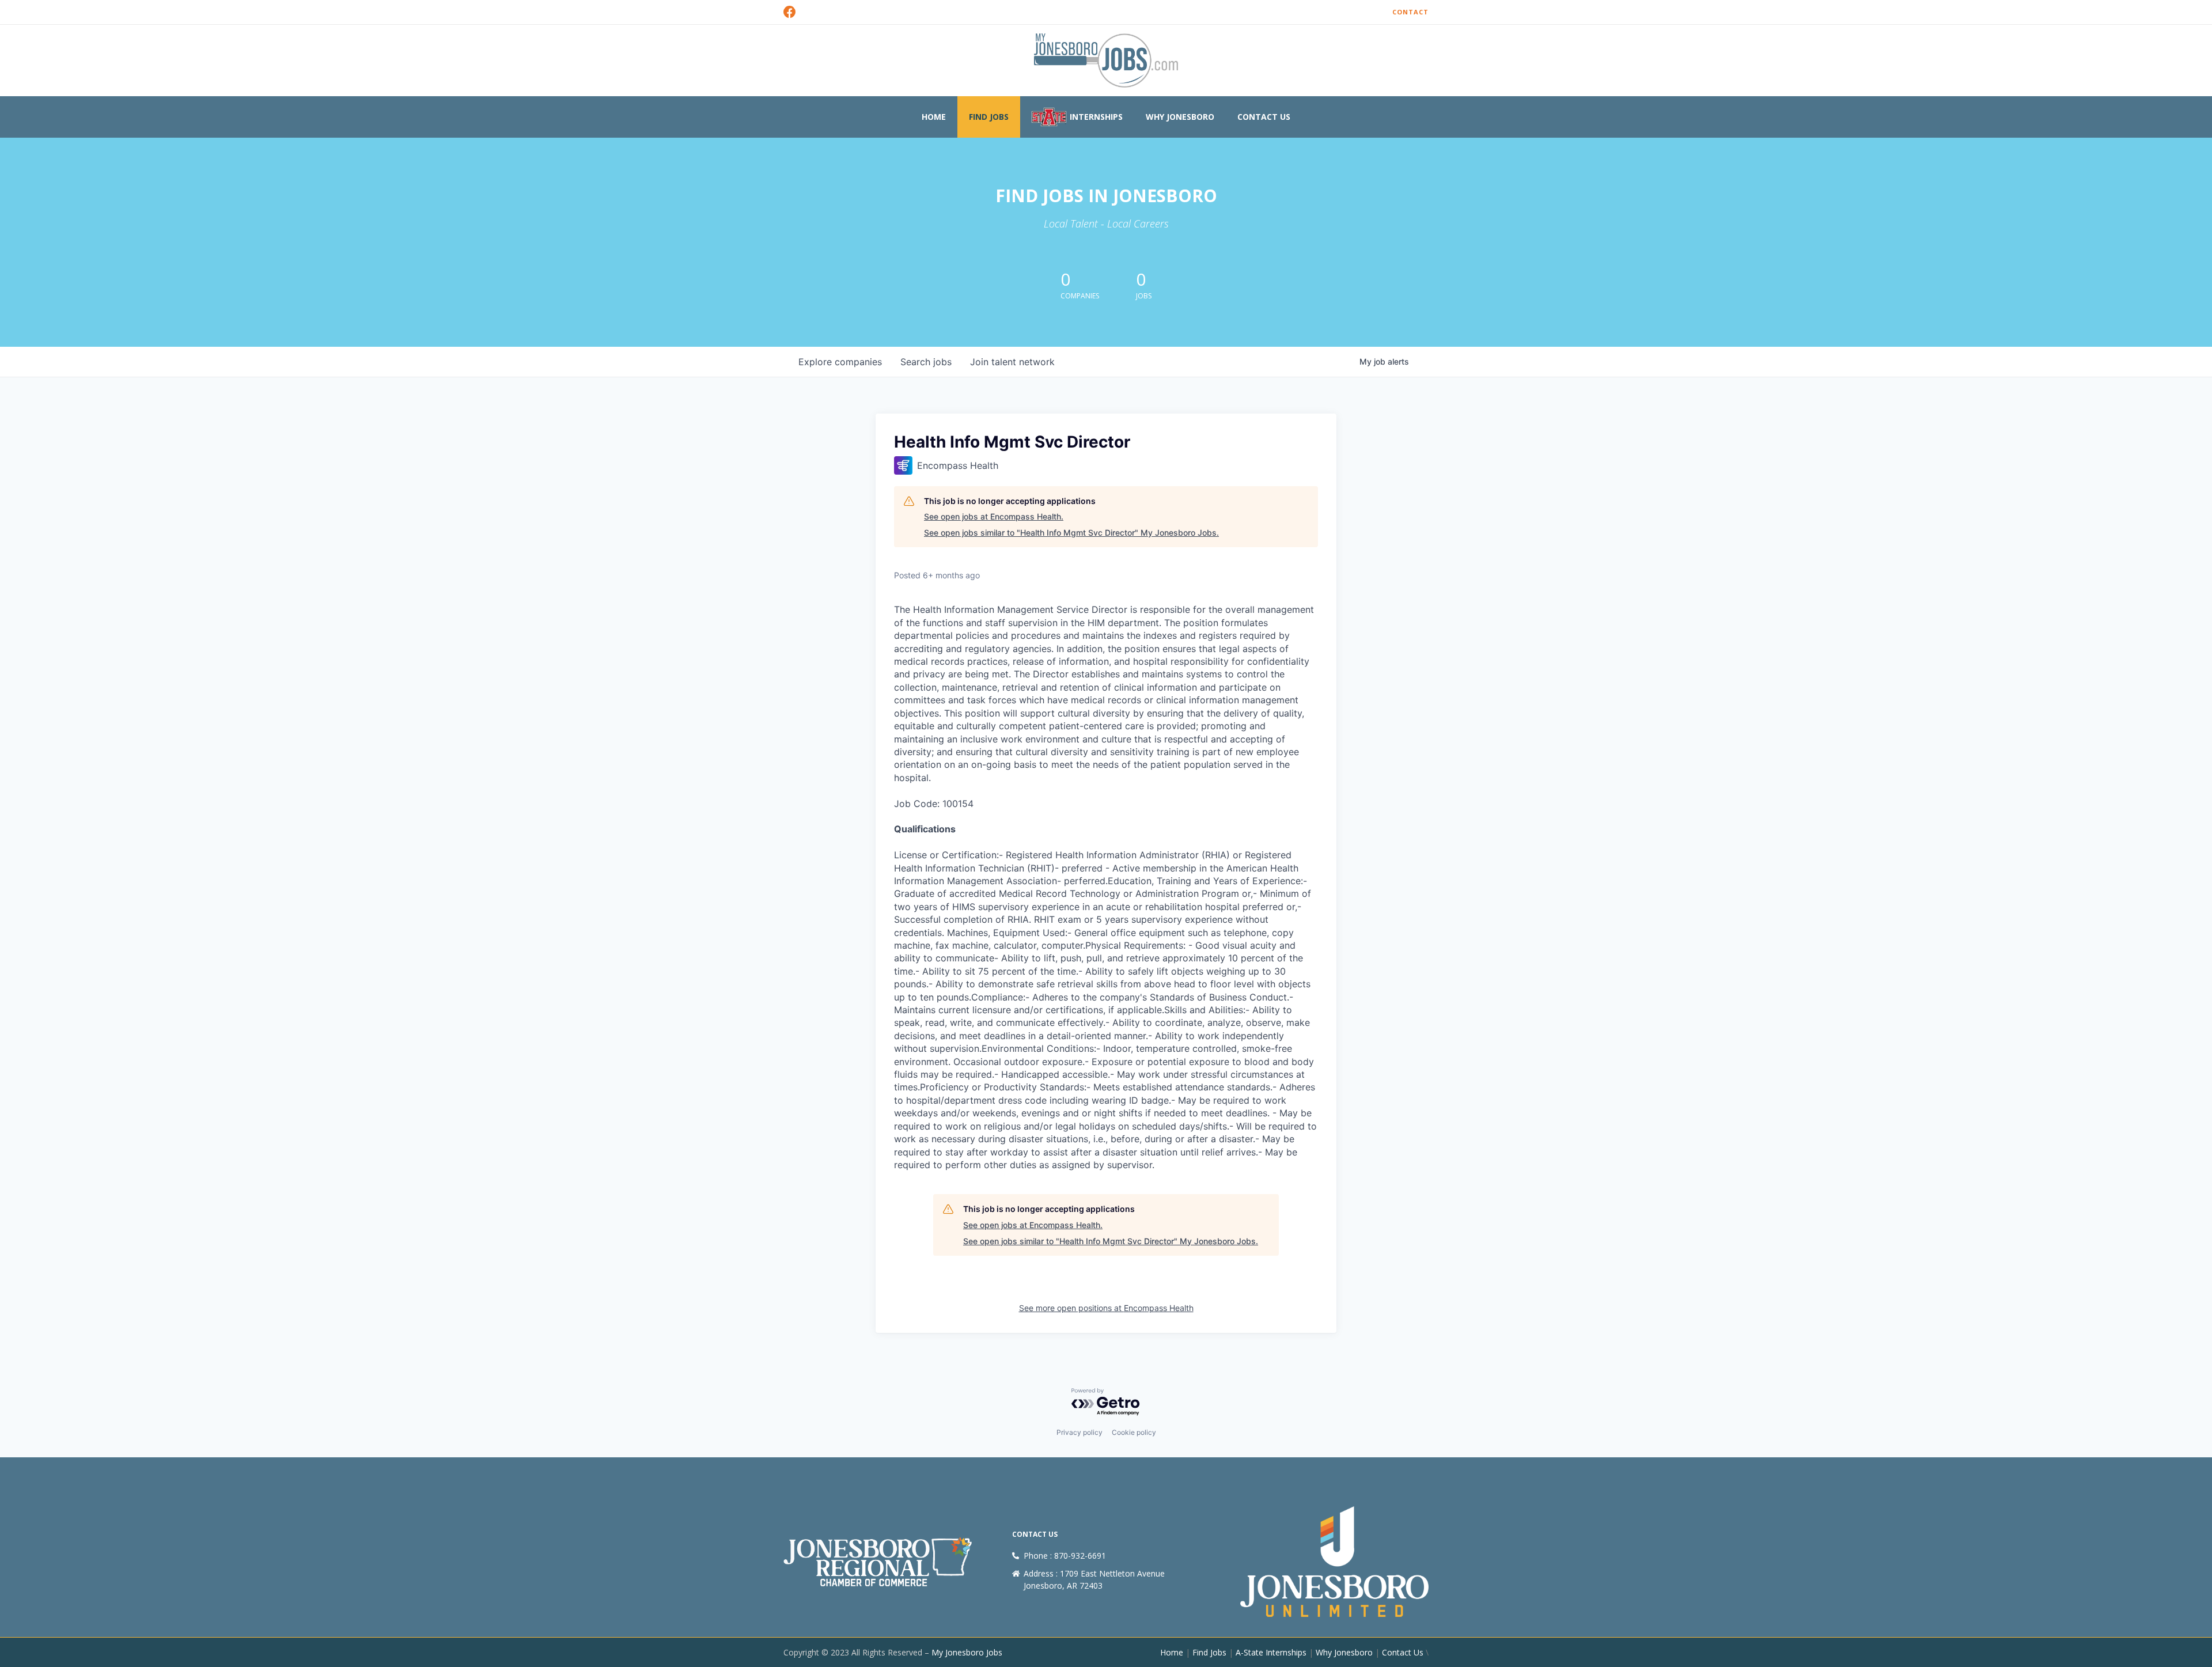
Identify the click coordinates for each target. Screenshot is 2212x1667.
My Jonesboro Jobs (967, 1652)
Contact (1410, 12)
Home (934, 117)
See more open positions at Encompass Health (1106, 1308)
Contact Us (1264, 117)
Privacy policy (1080, 1432)
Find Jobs (989, 117)
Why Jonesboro (1180, 117)
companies (840, 362)
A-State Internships (1271, 1652)
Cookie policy (1134, 1432)
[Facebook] (790, 12)
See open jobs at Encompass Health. (994, 516)
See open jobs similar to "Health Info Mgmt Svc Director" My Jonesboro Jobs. (1071, 533)
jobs (926, 362)
